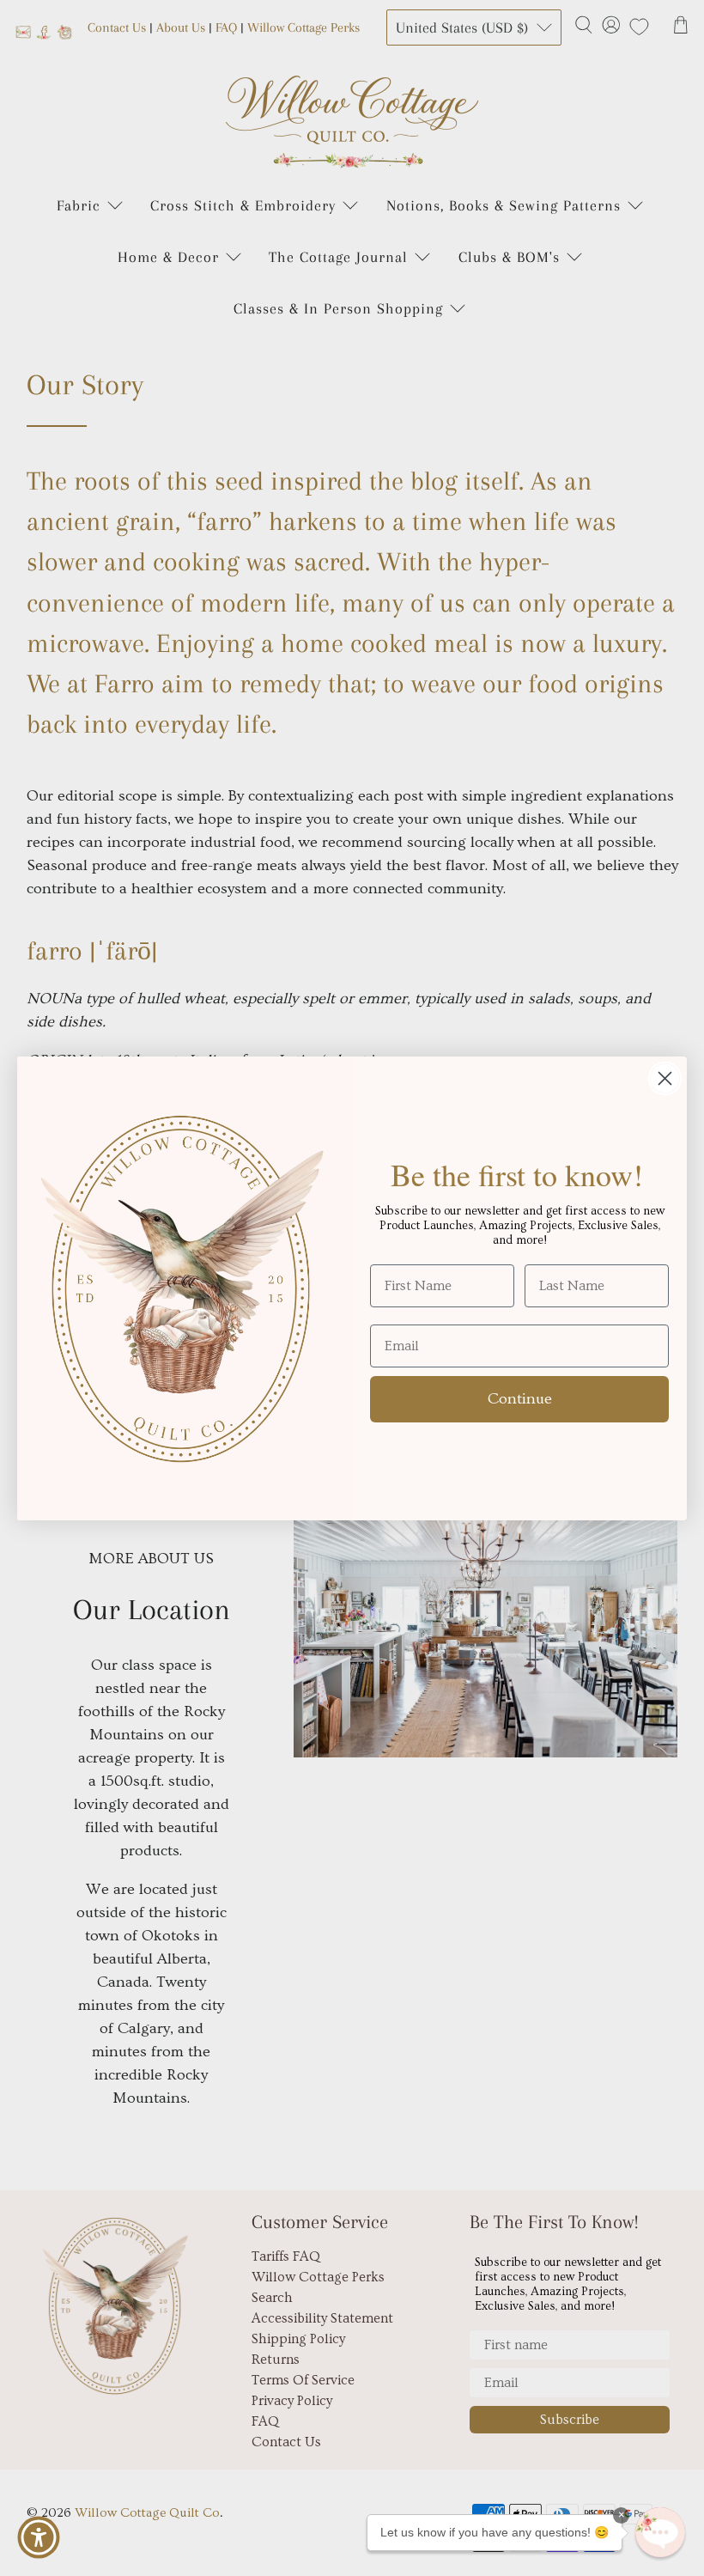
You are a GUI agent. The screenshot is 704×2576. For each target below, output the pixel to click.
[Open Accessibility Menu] (39, 2537)
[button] (660, 2532)
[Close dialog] (665, 1078)
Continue (520, 1399)
